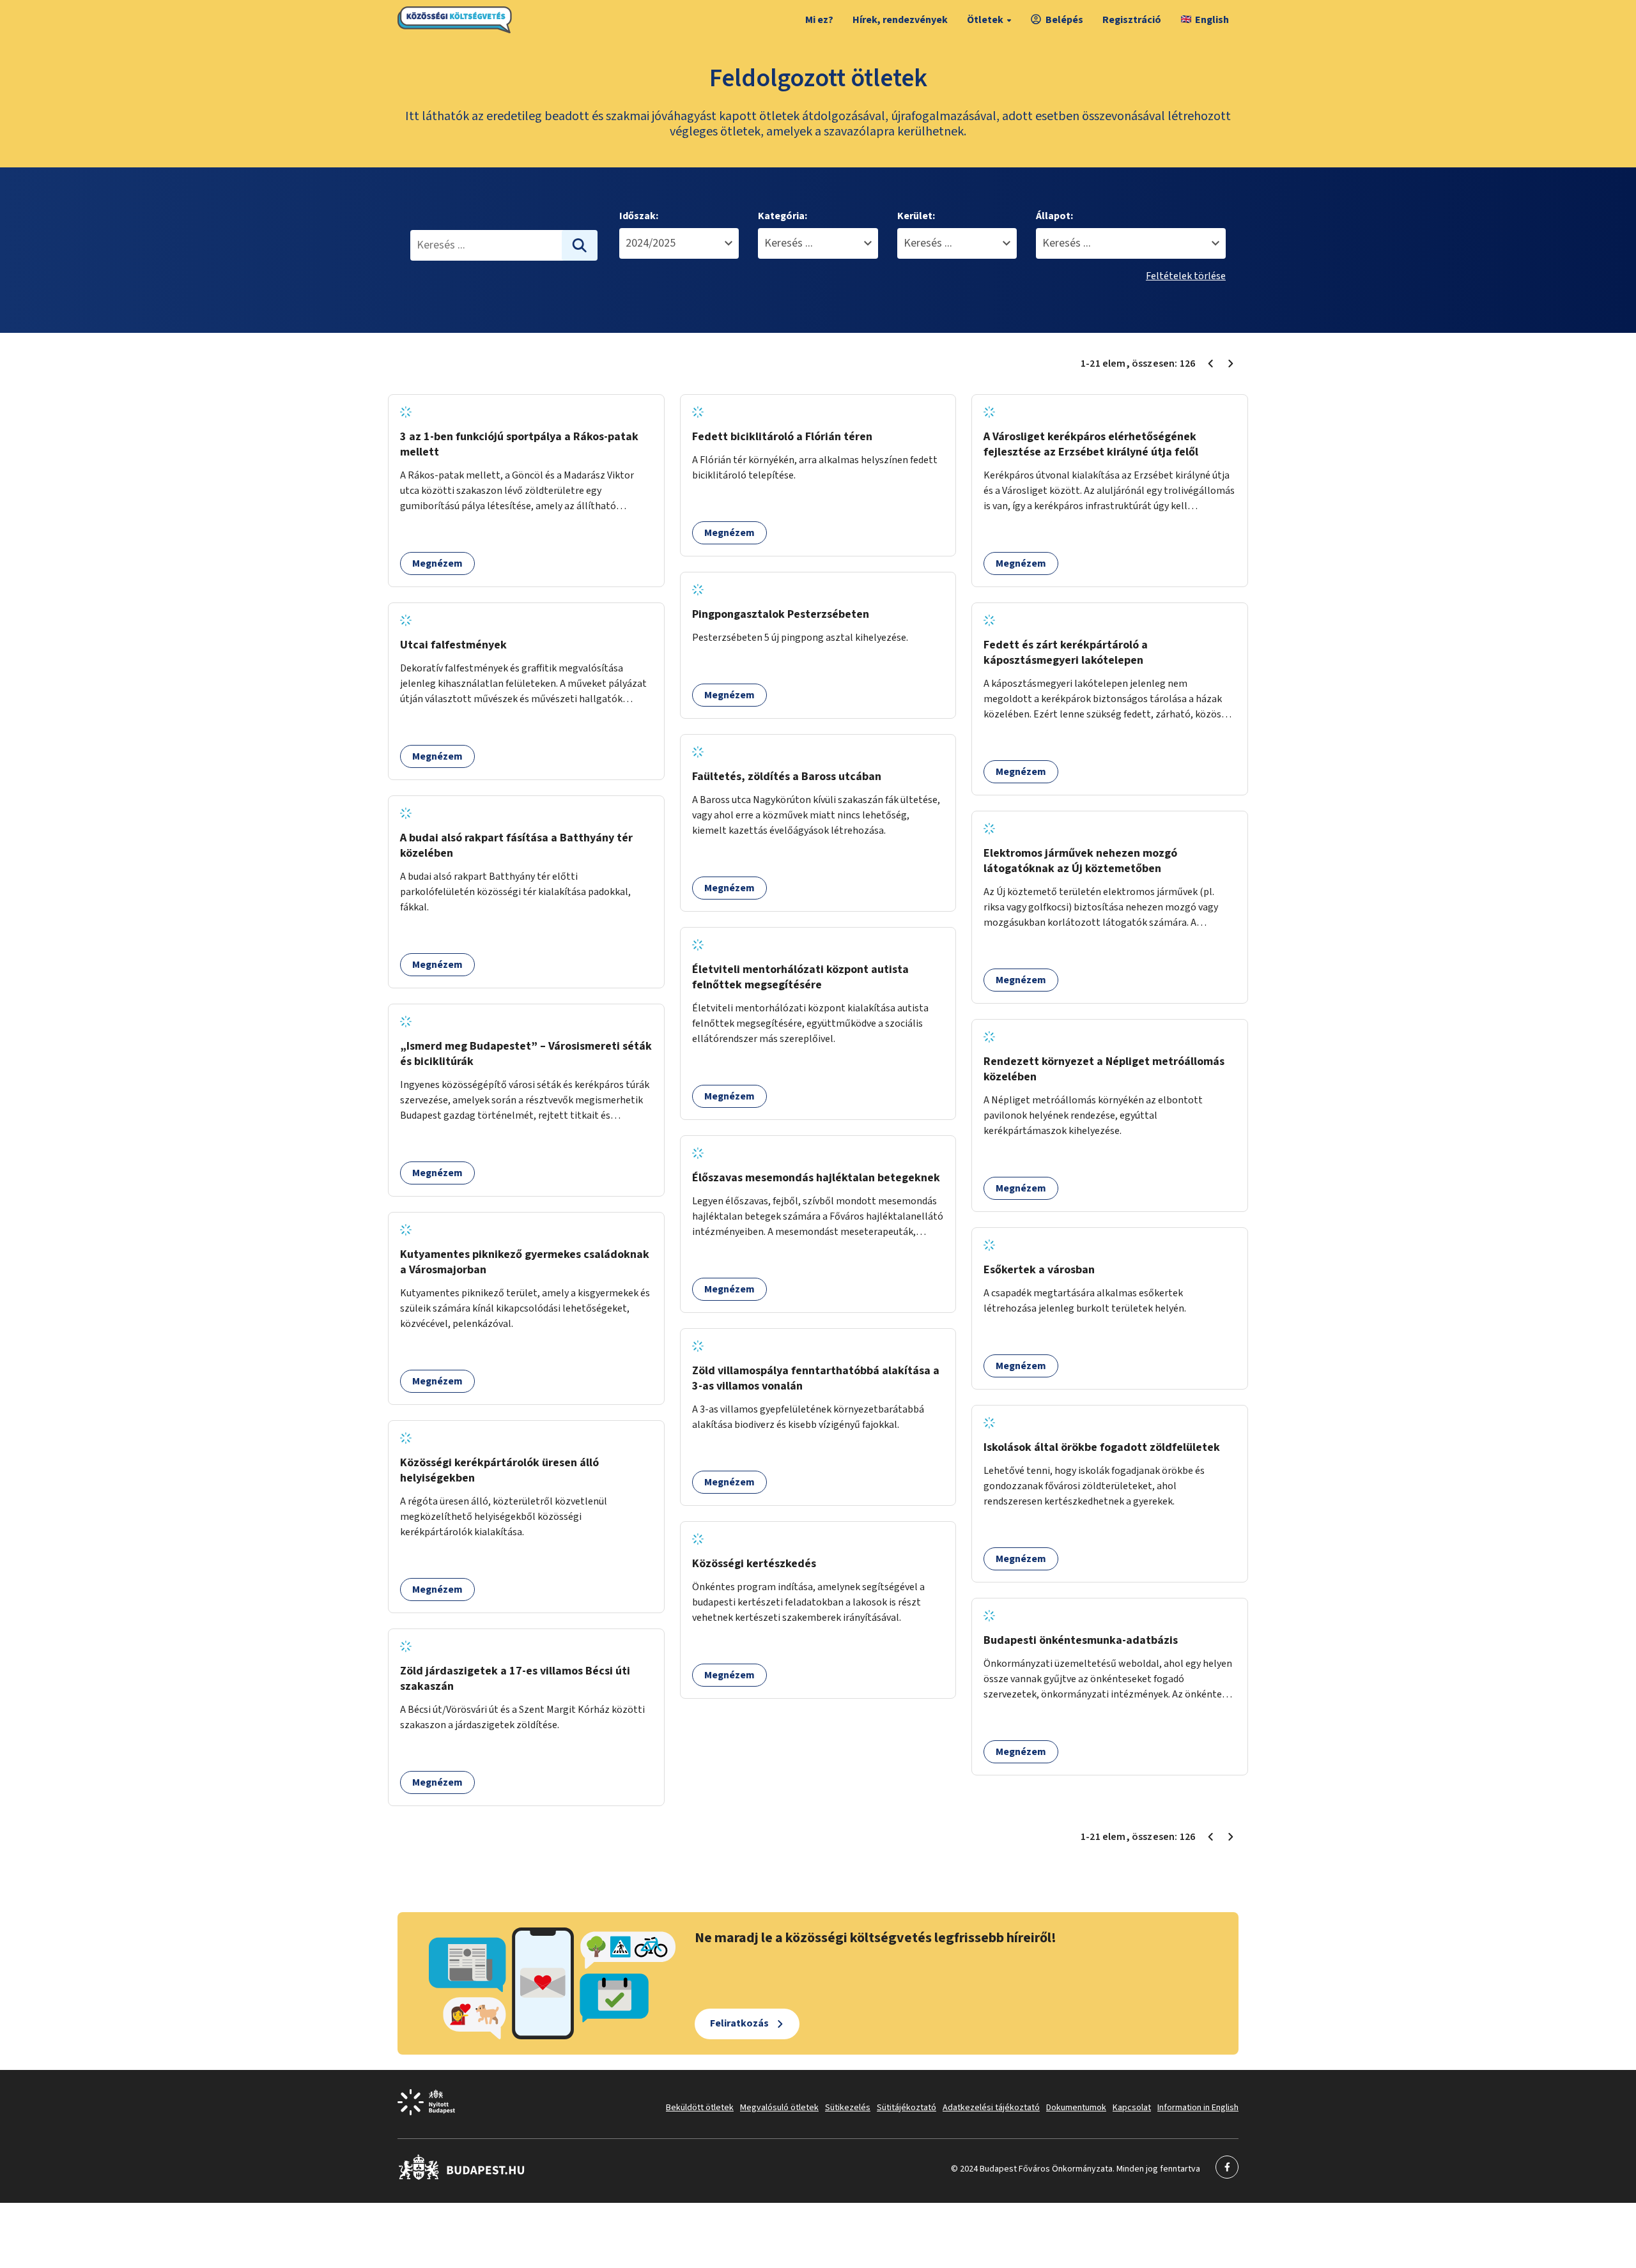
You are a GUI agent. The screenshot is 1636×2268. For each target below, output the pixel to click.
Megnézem (437, 563)
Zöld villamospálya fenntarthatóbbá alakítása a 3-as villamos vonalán (816, 1378)
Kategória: (783, 216)
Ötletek (985, 20)
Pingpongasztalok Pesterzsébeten (781, 614)
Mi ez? (819, 20)
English (1212, 20)
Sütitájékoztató (907, 2108)
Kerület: (916, 216)
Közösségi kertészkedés (754, 1564)
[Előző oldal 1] (1210, 364)
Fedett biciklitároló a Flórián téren (782, 437)
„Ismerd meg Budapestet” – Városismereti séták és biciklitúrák (526, 1054)
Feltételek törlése (1186, 276)
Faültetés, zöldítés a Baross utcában (787, 777)
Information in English (1198, 2108)
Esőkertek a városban (1039, 1270)
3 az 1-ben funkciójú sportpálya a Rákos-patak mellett (519, 444)
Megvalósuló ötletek (779, 2108)
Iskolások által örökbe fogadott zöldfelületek (1102, 1447)
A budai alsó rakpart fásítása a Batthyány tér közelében (516, 846)
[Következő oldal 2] (1231, 364)
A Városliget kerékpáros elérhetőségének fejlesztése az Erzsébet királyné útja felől (1091, 444)
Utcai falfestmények (453, 645)
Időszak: (639, 216)
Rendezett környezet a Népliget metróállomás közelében (1104, 1069)
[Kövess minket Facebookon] (462, 2177)
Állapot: (1054, 216)
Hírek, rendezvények (900, 20)
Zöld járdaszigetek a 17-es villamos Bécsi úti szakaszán (515, 1679)
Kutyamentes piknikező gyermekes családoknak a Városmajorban (525, 1262)
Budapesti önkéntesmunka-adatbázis (1081, 1640)
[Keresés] (580, 245)
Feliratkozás (739, 2023)
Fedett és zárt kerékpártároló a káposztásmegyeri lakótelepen (1066, 653)
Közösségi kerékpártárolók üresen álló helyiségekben (499, 1470)
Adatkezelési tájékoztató (991, 2108)
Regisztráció (1132, 20)
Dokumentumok (1076, 2108)
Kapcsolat (1132, 2108)
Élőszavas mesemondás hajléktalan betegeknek (816, 1178)
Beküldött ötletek (700, 2108)
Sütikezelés (848, 2108)
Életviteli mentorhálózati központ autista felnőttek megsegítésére (800, 977)
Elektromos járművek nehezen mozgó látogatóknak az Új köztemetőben (1080, 861)
